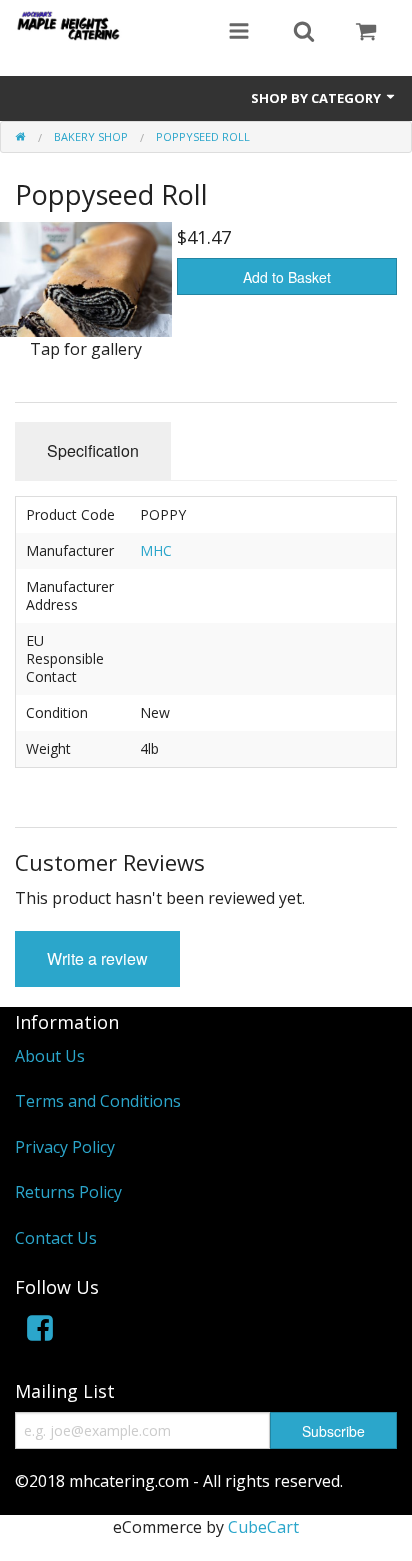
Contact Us (56, 1238)
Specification (93, 450)
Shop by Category (317, 98)
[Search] (304, 33)
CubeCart (263, 1527)
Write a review (97, 958)
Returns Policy (68, 1192)
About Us (50, 1056)
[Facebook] (40, 1331)
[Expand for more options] (239, 33)
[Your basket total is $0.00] (366, 33)
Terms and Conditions (98, 1101)
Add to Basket (287, 277)
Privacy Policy (65, 1147)
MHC (156, 550)
